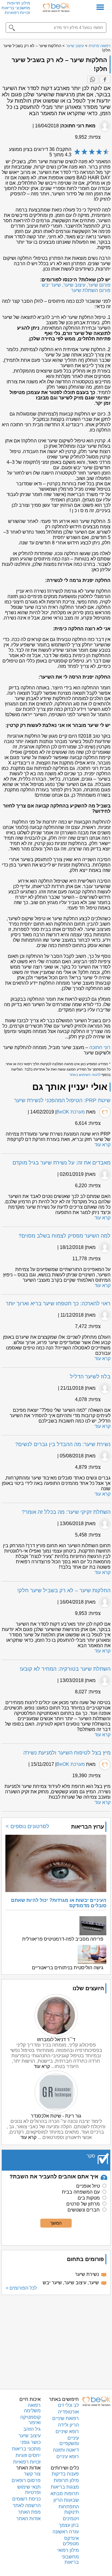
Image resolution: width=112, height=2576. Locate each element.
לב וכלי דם (68, 2405)
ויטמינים (71, 2519)
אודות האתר (28, 2519)
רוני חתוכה (100, 1047)
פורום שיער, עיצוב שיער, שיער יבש (76, 285)
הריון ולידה (68, 2425)
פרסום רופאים (26, 2480)
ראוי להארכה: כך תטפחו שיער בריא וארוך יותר (58, 1304)
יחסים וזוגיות (28, 2455)
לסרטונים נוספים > (27, 1826)
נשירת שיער (87, 2274)
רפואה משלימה (32, 2408)
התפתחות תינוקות (69, 2509)
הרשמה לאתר (27, 2505)
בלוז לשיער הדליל (90, 1377)
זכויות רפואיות (17, 13)
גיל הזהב (32, 2429)
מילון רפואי (68, 2550)
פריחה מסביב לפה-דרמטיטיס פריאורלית (63, 1939)
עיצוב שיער (75, 46)
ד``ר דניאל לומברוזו (56, 2040)
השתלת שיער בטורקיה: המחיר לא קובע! (65, 1669)
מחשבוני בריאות (16, 8)
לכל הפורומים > (21, 2288)
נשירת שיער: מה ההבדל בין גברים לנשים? (63, 1444)
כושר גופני (30, 2442)
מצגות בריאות (65, 2487)
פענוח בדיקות (65, 2474)
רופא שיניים (67, 2431)
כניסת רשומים (26, 2499)
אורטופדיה (68, 2412)
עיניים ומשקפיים (69, 2441)
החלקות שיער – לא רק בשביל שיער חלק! (64, 1590)
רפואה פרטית (100, 46)
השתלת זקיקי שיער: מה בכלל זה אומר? (66, 1512)
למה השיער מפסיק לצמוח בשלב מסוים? (65, 1236)
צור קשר (32, 2474)
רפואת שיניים (66, 2418)
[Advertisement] (56, 2341)
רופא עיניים (68, 2457)
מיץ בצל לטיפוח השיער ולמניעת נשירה (67, 1753)
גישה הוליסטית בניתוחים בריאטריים (68, 1968)
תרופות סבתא (65, 2494)
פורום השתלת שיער (91, 290)
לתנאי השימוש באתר (85, 1075)
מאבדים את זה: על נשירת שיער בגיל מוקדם (62, 1163)
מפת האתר (29, 2512)
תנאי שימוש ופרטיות (29, 2490)
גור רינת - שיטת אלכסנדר (56, 2116)
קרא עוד (102, 1145)
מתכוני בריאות (26, 2449)
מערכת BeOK (71, 1112)
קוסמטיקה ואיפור (30, 2420)
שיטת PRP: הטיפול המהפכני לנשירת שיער (62, 1100)
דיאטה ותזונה (66, 2450)
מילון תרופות (19, 3)
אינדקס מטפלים (71, 2541)
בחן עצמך (69, 2525)
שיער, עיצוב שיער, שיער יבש (71, 2283)
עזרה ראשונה (66, 2532)
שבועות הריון (66, 2500)
